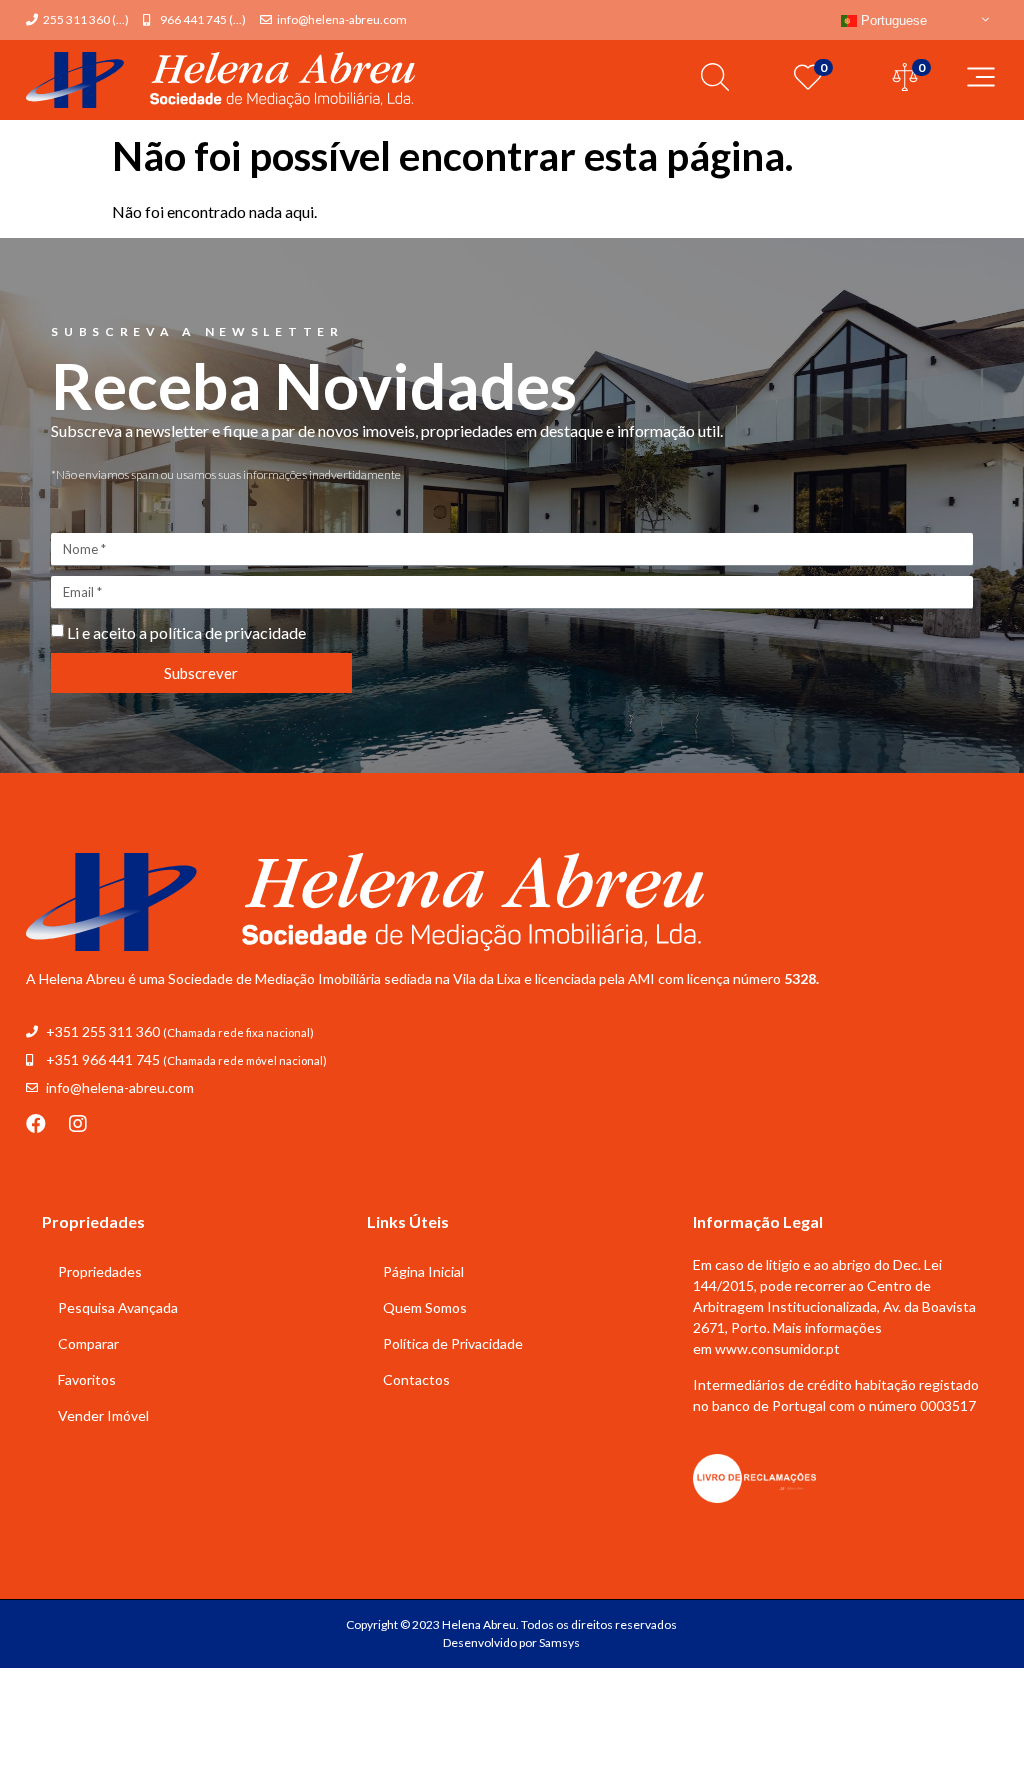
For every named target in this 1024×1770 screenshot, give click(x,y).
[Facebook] (36, 1124)
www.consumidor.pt (777, 1348)
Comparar (88, 1343)
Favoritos (87, 1379)
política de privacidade (228, 632)
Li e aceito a (186, 632)
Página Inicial (423, 1271)
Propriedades (100, 1271)
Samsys (559, 1642)
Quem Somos (425, 1307)
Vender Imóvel (103, 1415)
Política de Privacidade (453, 1343)
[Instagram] (78, 1124)
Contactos (416, 1379)
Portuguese (892, 20)
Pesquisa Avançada (118, 1307)
